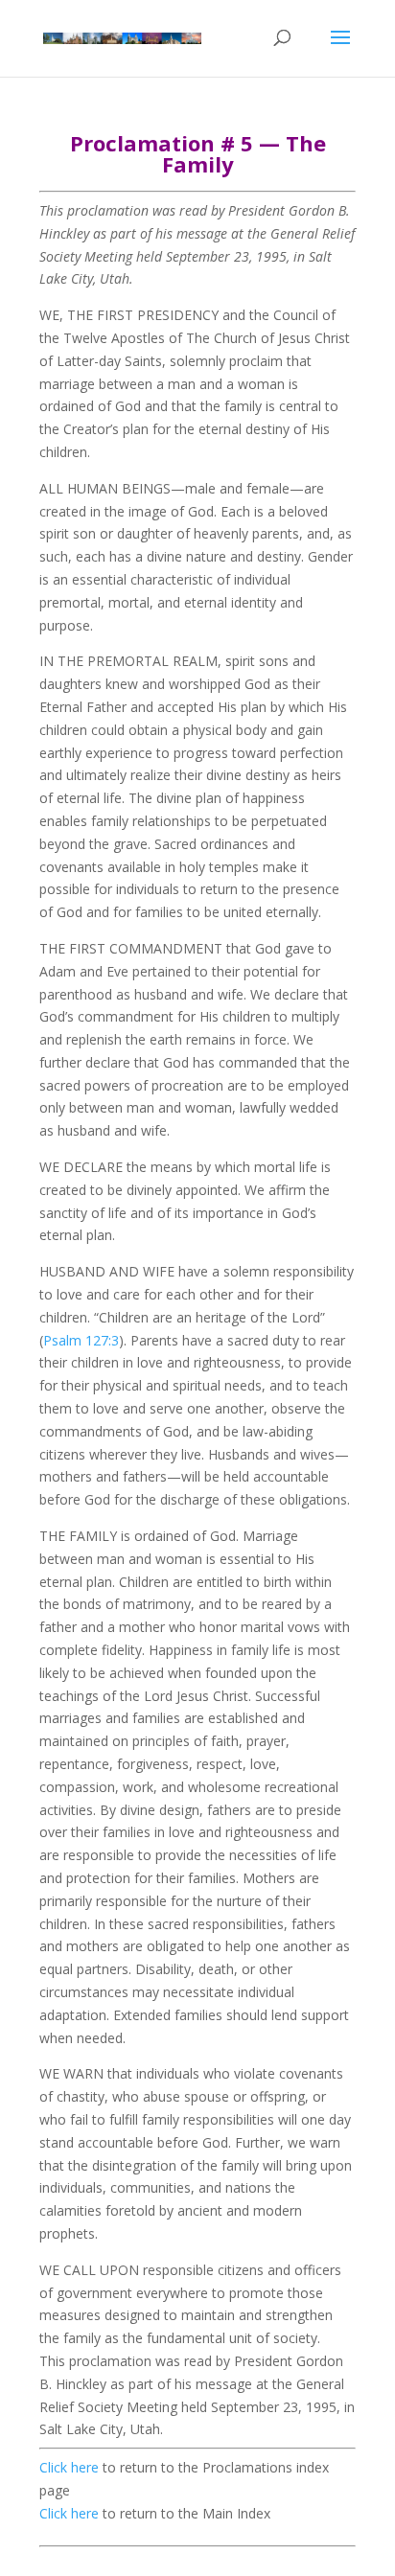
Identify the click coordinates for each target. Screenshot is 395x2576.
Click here (69, 2467)
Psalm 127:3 (81, 1340)
